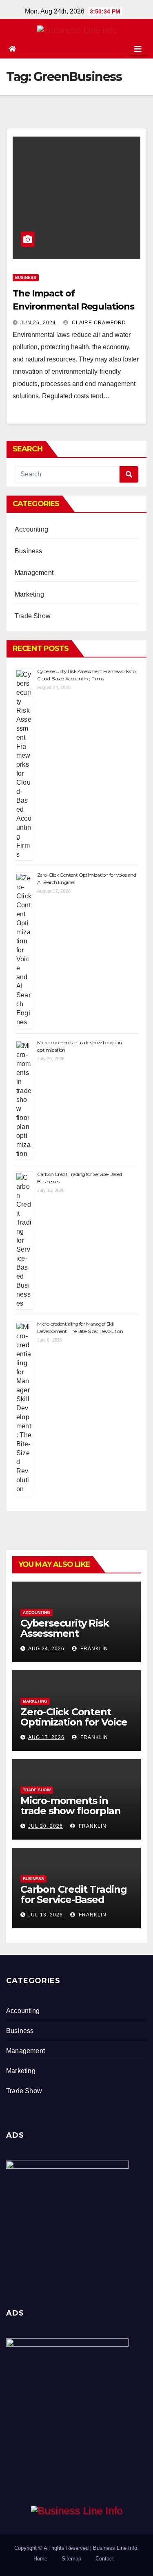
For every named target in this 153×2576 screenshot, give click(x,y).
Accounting (31, 529)
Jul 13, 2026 (45, 1915)
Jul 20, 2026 (45, 1826)
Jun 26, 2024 (38, 323)
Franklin (93, 1649)
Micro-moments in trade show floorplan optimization (71, 1811)
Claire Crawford (98, 323)
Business (26, 277)
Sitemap (71, 2559)
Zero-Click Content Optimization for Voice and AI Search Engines (74, 1722)
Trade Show (33, 616)
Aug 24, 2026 (46, 1649)
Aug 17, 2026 (46, 1737)
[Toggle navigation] (138, 49)
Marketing (29, 594)
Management (34, 573)
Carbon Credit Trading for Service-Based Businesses (74, 1899)
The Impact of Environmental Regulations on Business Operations (73, 306)
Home (40, 2559)
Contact (105, 2559)
